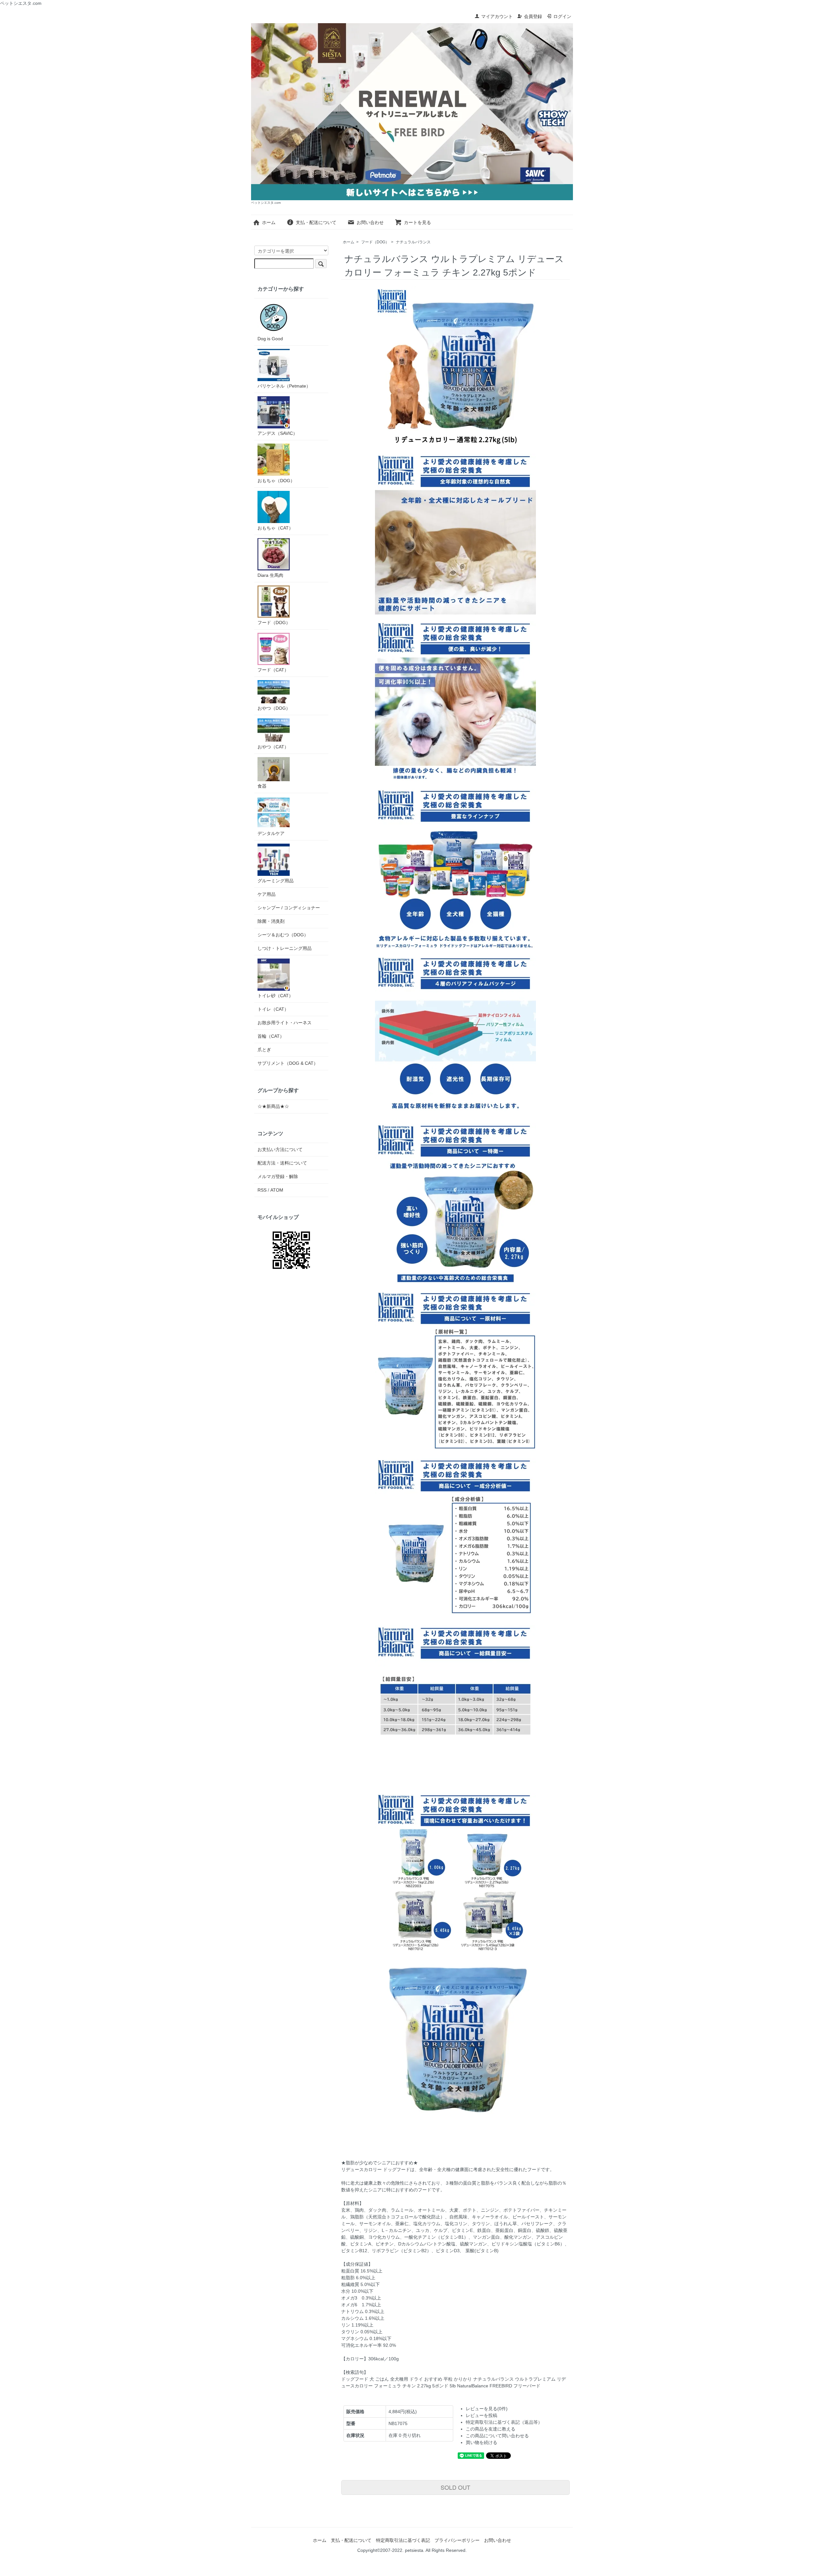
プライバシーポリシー (457, 2540)
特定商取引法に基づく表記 (403, 2540)
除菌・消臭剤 (271, 921)
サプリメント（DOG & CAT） (288, 1063)
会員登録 (533, 16)
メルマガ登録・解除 (278, 1176)
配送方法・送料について (282, 1163)
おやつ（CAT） (273, 747)
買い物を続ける (482, 2442)
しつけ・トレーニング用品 (285, 948)
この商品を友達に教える (491, 2429)
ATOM (277, 1190)
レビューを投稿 (482, 2415)
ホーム (269, 222)
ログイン (562, 16)
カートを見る (417, 222)
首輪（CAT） (271, 1036)
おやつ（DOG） (274, 708)
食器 (262, 786)
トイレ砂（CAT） (275, 996)
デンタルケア (271, 833)
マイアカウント (497, 16)
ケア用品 (267, 894)
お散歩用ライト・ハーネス (285, 1023)
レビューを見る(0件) (487, 2409)
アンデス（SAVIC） (277, 433)
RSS (262, 1190)
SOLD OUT (455, 2487)
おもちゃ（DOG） (276, 481)
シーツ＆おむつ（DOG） (283, 935)
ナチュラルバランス (413, 242)
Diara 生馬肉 (270, 575)
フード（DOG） (375, 242)
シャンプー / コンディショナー (289, 908)
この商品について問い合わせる (497, 2436)
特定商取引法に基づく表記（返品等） (504, 2422)
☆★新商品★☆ (273, 1106)
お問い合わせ (370, 222)
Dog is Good (270, 339)
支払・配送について (316, 222)
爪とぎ (264, 1050)
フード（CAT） (273, 670)
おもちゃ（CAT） (275, 528)
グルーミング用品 (276, 881)
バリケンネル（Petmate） (284, 386)
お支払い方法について (280, 1149)
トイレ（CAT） (273, 1009)
